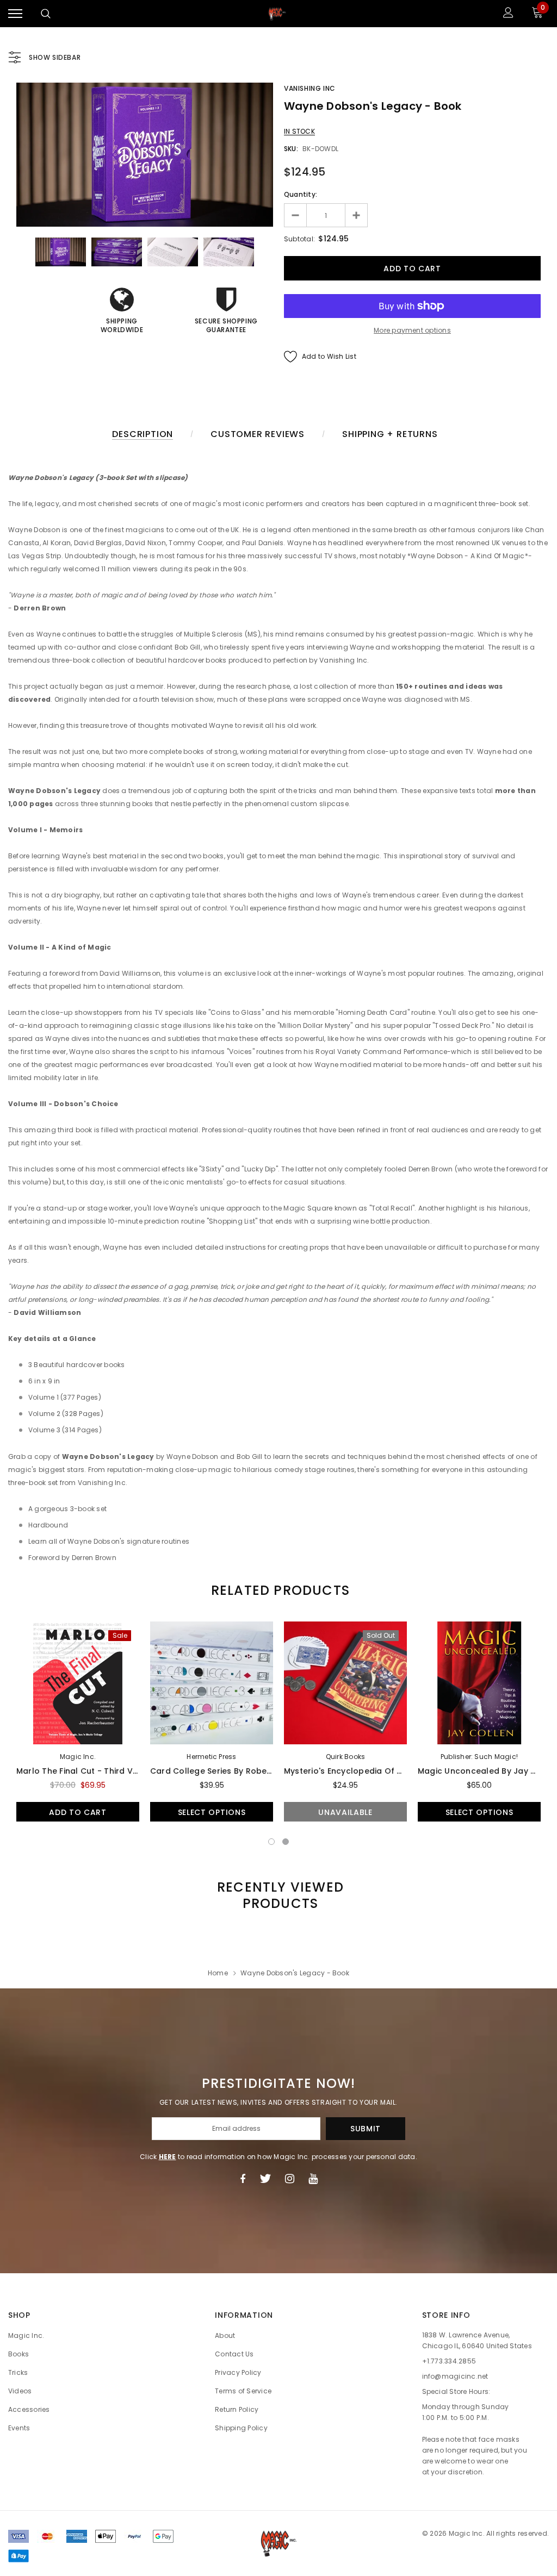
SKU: (291, 149)
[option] (145, 155)
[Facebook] (243, 2179)
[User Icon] (508, 14)
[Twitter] (265, 2179)
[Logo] (277, 14)
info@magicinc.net (455, 2376)
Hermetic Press (211, 1757)
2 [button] (286, 1842)
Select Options (212, 1812)
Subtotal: (299, 239)
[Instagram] (290, 2179)
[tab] (278, 1590)
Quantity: (301, 194)
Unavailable (345, 1812)
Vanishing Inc (310, 88)
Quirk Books (346, 1757)
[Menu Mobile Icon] (15, 14)
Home (218, 1973)
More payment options (412, 330)
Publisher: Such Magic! (479, 1757)
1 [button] (271, 1842)
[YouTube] (313, 2179)
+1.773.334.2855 (449, 2361)
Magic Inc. (78, 1757)
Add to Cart (78, 1812)
